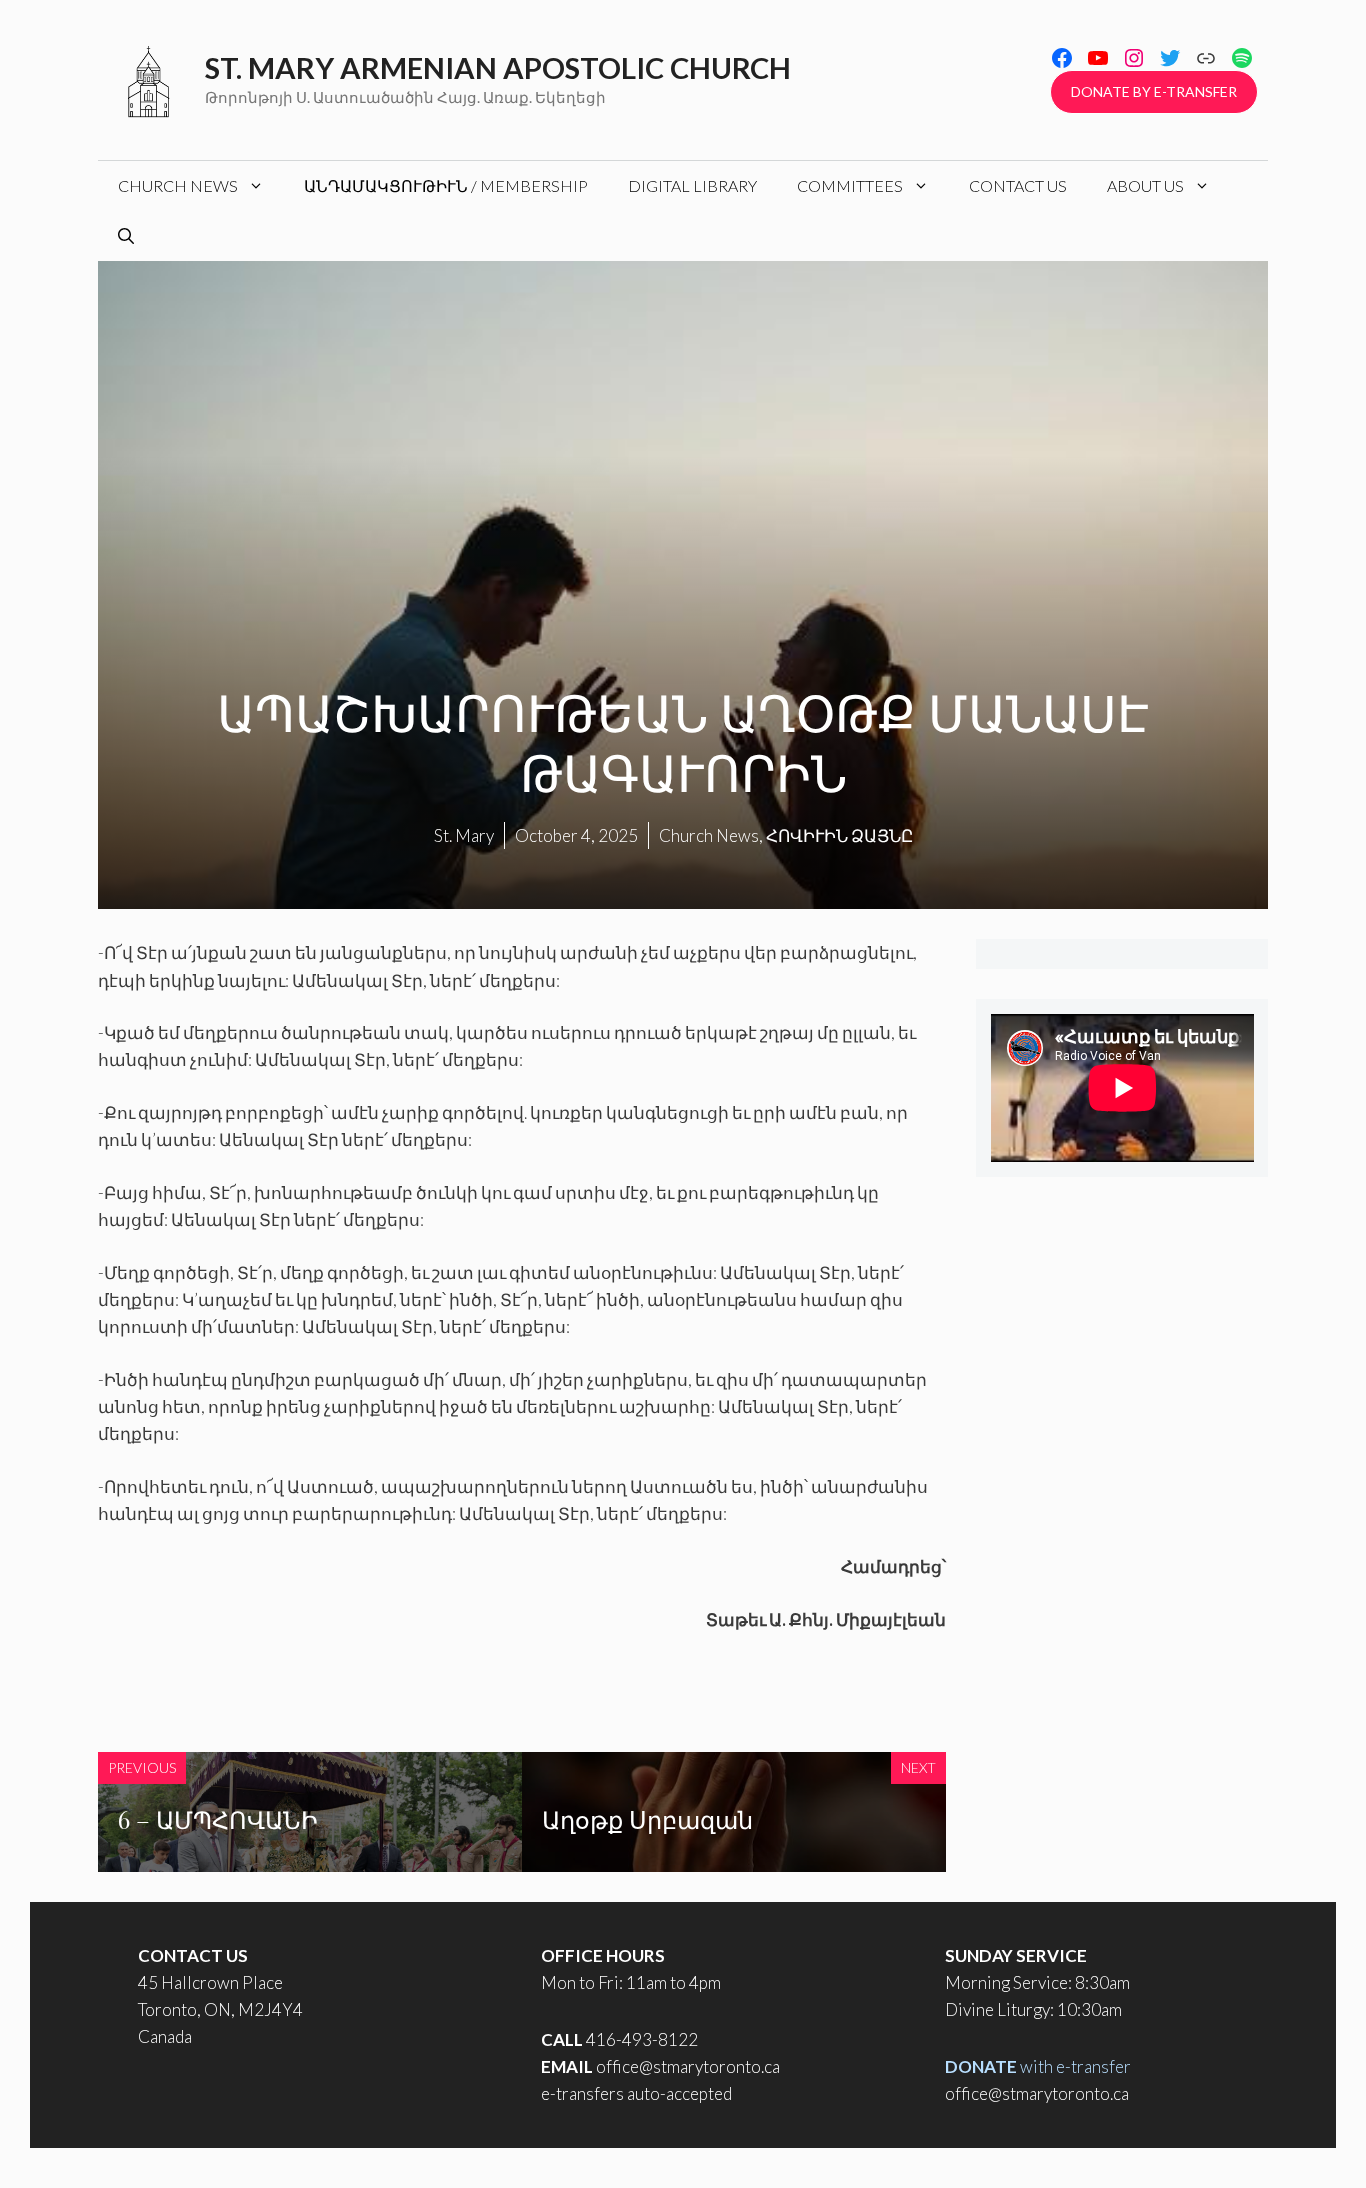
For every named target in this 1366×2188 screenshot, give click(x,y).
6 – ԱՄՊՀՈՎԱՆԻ (218, 1819)
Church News (178, 185)
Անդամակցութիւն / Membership (446, 185)
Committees (850, 185)
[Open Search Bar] (126, 236)
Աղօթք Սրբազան (647, 1819)
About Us (1145, 185)
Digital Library (692, 185)
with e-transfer (1038, 2066)
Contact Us (1018, 185)
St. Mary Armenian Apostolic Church (498, 67)
